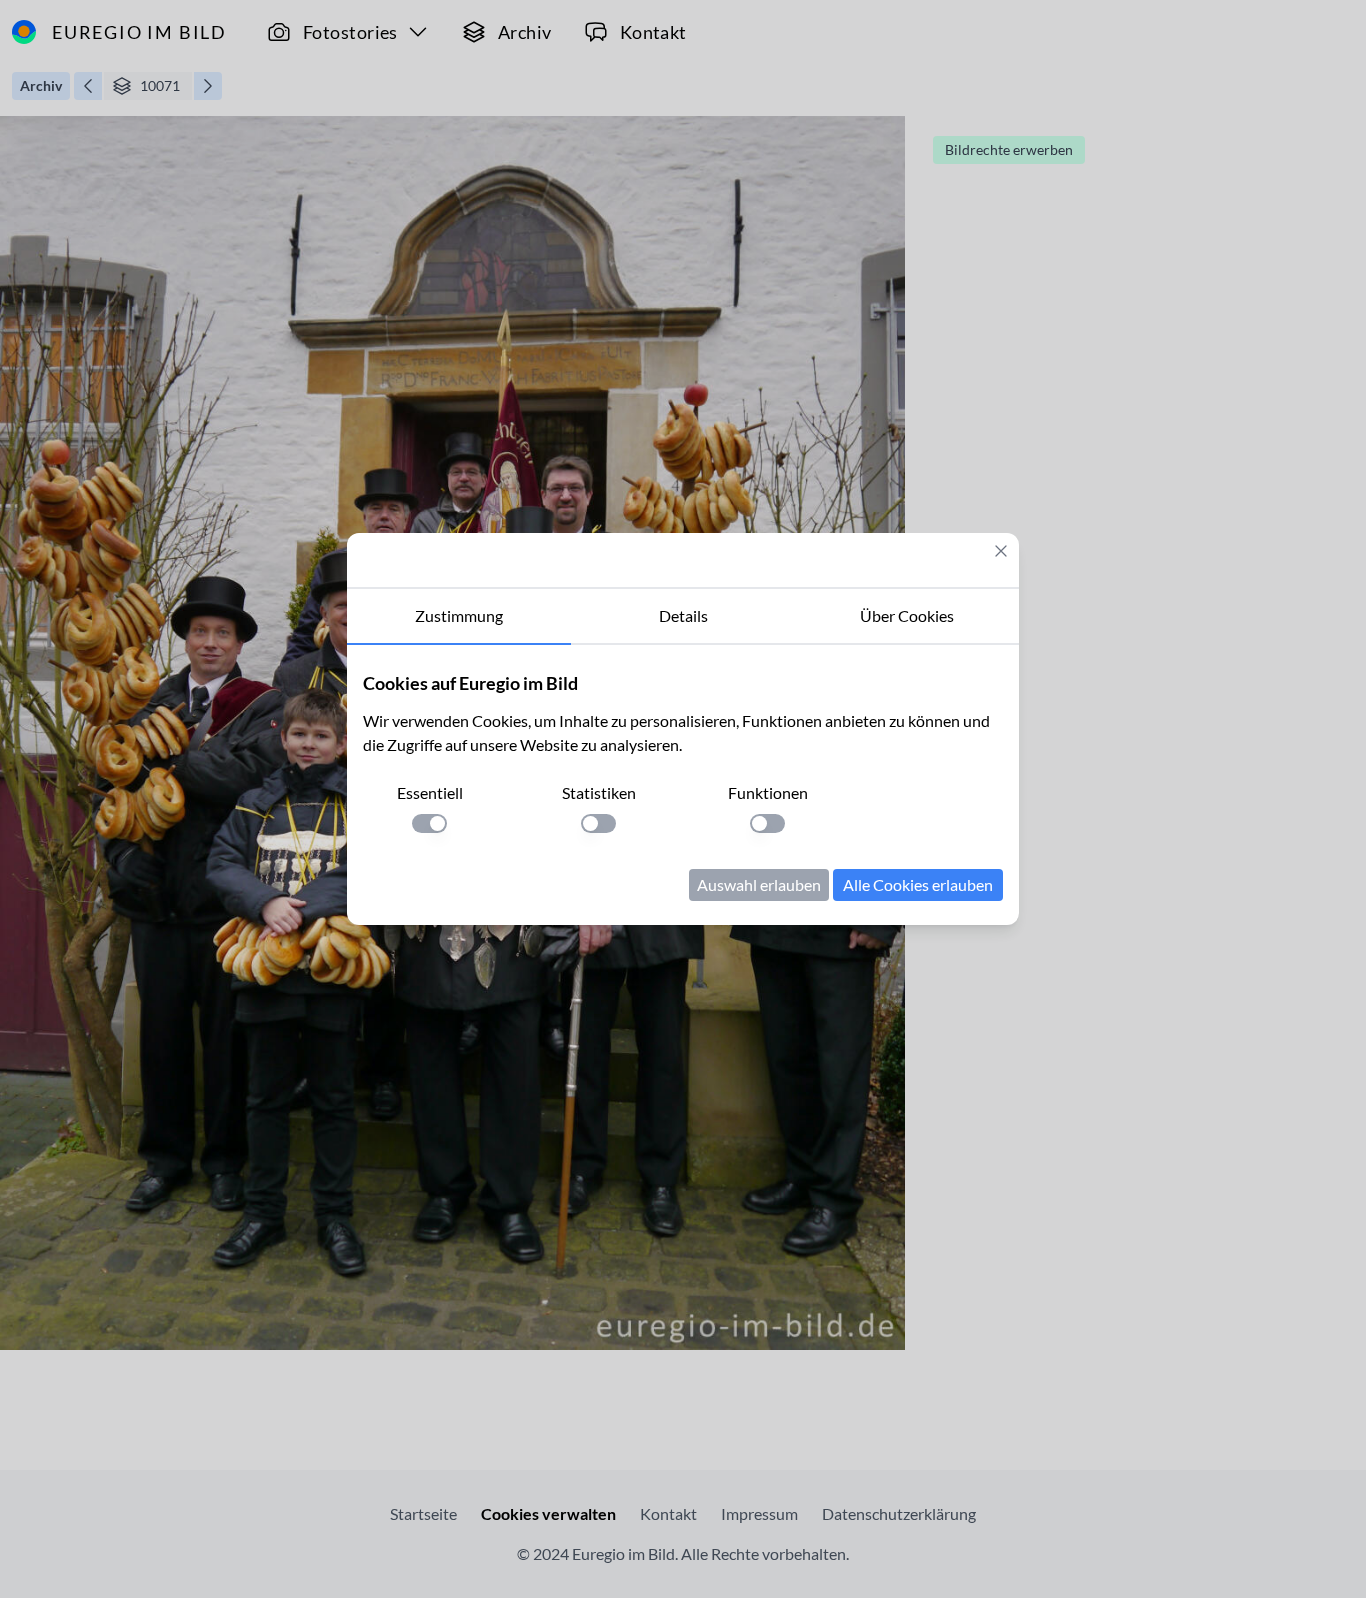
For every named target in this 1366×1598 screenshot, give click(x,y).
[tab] (459, 617)
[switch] (429, 823)
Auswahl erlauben (759, 884)
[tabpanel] (683, 785)
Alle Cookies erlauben (918, 884)
